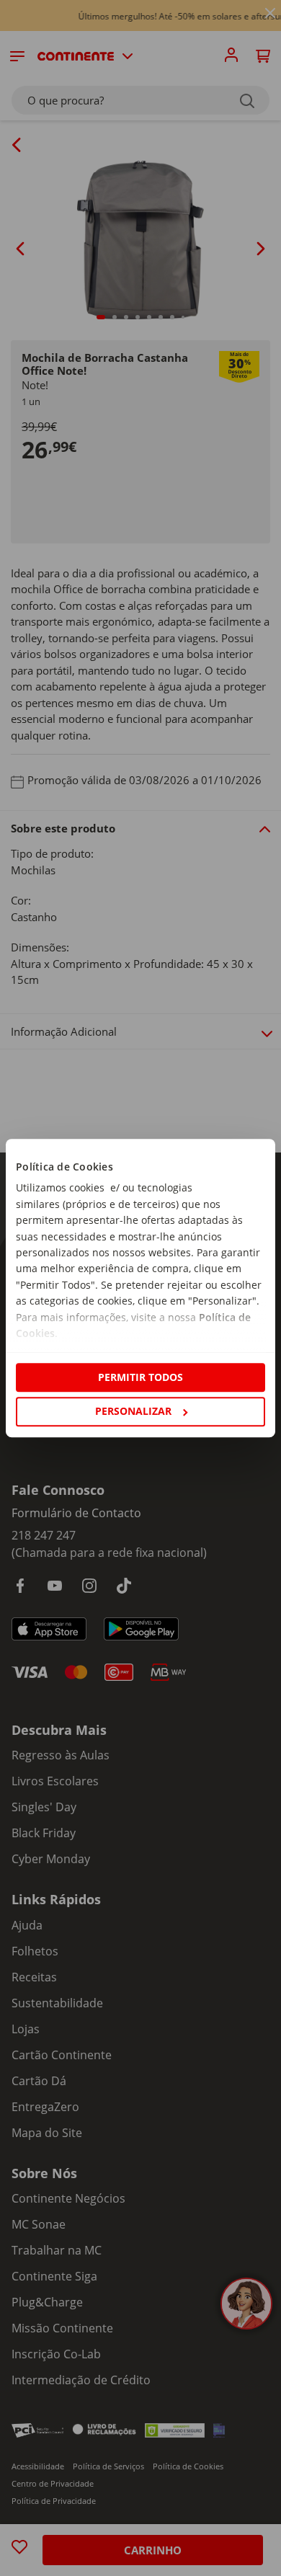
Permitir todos (140, 1377)
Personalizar (133, 1411)
